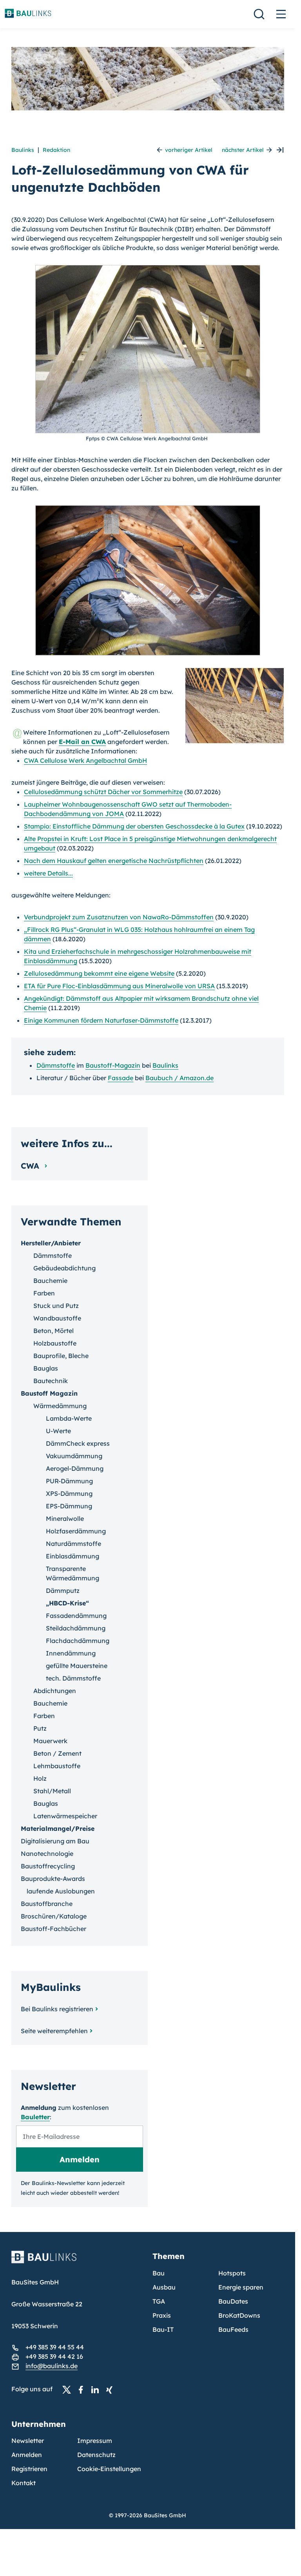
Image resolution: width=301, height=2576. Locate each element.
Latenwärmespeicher (65, 1816)
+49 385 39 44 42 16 (54, 2356)
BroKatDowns (239, 2315)
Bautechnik (51, 1381)
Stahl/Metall (52, 1791)
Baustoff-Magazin (113, 1065)
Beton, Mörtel (53, 1331)
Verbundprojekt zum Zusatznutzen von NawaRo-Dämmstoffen (119, 917)
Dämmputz (63, 1591)
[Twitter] (69, 2389)
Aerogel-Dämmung (75, 1468)
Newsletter (28, 2441)
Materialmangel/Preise (58, 1828)
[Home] (77, 2262)
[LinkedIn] (97, 2389)
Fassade (121, 1078)
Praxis (162, 2315)
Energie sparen (241, 2287)
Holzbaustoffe (55, 1343)
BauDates (233, 2301)
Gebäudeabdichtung (64, 1268)
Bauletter (35, 2117)
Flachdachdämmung (78, 1641)
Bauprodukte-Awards (53, 1879)
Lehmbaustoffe (57, 1766)
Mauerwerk (50, 1741)
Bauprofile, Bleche (61, 1356)
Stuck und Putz (56, 1306)
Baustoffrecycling (48, 1866)
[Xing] (111, 2389)
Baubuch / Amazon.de (180, 1078)
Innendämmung (71, 1653)
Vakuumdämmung (74, 1456)
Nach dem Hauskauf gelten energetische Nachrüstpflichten (114, 861)
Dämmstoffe (56, 1065)
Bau (159, 2273)
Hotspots (232, 2273)
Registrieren (29, 2469)
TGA (159, 2301)
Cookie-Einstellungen (109, 2469)
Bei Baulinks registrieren (57, 2009)
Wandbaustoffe (57, 1318)
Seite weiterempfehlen (54, 2031)
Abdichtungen (55, 1691)
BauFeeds (233, 2329)
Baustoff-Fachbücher (53, 1929)
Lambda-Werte (69, 1418)
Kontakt (24, 2483)
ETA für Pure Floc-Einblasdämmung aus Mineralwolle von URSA (119, 986)
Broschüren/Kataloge (54, 1916)
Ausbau (164, 2287)
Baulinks (23, 150)
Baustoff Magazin (49, 1393)
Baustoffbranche (47, 1904)
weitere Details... (48, 873)
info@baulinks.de (52, 2366)
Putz (40, 1728)
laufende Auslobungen (61, 1891)
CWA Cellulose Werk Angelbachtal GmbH (85, 760)
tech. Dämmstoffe (73, 1678)
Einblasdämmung (73, 1556)
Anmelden (27, 2455)
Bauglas (46, 1368)
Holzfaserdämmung (76, 1531)
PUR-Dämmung (69, 1481)
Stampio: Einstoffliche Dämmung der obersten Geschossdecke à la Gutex (134, 826)
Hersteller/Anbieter (51, 1243)
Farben (44, 1293)
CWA (31, 1166)
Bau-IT (163, 2329)
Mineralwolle (65, 1519)
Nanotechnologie (47, 1854)
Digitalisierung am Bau (55, 1841)
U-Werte (58, 1431)
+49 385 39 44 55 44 (55, 2347)
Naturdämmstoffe (73, 1544)
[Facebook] (83, 2389)
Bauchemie (50, 1281)
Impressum (95, 2441)
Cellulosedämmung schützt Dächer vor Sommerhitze (103, 792)
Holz (40, 1778)
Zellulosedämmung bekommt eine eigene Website (99, 973)
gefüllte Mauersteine (77, 1666)
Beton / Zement (57, 1753)
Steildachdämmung (76, 1628)
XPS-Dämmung (69, 1493)
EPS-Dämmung (69, 1506)
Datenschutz (96, 2455)
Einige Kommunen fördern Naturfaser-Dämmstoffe (101, 1020)
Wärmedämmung (60, 1406)
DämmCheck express (78, 1443)
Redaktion (56, 150)
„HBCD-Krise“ (67, 1603)
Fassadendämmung (76, 1616)
